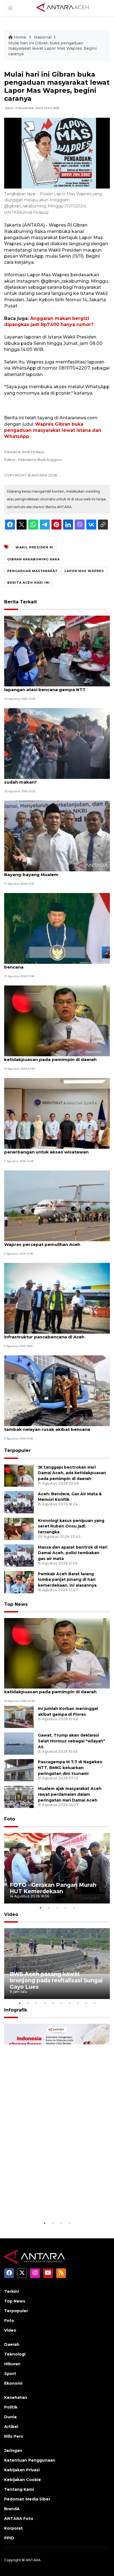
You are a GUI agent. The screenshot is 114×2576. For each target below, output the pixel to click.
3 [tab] (57, 1908)
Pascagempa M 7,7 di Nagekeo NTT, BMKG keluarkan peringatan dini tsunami (70, 1768)
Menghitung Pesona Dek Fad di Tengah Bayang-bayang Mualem (48, 872)
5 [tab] (74, 1908)
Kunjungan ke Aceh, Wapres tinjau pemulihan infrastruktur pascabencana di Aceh (54, 1334)
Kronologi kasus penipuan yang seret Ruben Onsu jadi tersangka (71, 1526)
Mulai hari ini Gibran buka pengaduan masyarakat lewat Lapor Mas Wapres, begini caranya (52, 48)
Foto (10, 1819)
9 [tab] (86, 2003)
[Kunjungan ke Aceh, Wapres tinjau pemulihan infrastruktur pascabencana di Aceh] (57, 1298)
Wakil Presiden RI (34, 547)
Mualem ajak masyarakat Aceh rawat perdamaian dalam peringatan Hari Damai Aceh (70, 1794)
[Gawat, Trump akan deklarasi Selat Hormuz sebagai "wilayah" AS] (19, 1743)
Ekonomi (13, 2383)
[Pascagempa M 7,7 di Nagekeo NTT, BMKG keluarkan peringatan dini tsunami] (19, 1770)
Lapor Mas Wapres (84, 571)
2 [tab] (49, 1908)
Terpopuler (17, 1450)
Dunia (10, 2417)
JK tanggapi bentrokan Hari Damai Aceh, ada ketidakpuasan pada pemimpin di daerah (54, 1057)
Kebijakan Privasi (22, 2470)
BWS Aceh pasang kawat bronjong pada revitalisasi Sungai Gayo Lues (56, 1980)
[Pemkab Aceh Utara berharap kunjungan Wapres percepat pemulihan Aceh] (57, 1206)
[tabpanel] (57, 1868)
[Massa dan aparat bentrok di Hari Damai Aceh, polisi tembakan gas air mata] (19, 1555)
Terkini (11, 2291)
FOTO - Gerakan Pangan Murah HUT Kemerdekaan (53, 1888)
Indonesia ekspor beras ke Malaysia (47, 2203)
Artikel (11, 2427)
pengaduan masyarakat (33, 571)
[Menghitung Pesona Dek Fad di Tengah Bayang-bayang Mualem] (57, 836)
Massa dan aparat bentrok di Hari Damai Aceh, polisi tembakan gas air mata (73, 1553)
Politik (11, 2407)
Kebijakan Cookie (23, 2480)
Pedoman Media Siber (27, 2499)
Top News (16, 1604)
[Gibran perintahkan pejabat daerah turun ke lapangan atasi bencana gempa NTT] (57, 651)
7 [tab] (69, 2003)
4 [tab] (65, 1908)
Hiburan (12, 2364)
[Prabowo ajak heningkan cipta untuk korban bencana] (57, 928)
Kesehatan (16, 2397)
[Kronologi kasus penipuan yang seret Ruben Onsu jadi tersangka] (19, 1528)
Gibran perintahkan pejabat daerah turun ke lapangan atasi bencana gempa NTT (53, 687)
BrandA (12, 2509)
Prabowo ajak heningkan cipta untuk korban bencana (54, 964)
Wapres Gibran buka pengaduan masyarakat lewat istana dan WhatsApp (53, 430)
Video (11, 1914)
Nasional (43, 37)
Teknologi (15, 2354)
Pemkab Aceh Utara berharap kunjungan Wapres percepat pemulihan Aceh (50, 1241)
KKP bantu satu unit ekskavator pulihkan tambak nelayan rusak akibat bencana (50, 1426)
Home (20, 37)
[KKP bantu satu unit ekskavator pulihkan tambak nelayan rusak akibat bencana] (57, 1390)
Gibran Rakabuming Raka (33, 559)
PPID (9, 2538)
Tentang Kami (19, 2489)
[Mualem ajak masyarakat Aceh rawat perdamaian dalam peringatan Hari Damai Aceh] (19, 1797)
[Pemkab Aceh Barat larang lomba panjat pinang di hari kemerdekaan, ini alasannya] (19, 1582)
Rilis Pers (14, 2436)
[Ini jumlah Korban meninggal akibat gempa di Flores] (19, 1717)
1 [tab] (40, 1908)
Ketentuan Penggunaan (30, 2460)
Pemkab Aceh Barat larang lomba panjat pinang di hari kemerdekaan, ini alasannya (67, 1580)
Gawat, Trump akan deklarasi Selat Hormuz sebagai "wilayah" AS (72, 1741)
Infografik (16, 2010)
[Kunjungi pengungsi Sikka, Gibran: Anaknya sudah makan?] (57, 743)
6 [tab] (61, 2003)
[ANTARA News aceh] (63, 8)
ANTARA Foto (19, 2519)
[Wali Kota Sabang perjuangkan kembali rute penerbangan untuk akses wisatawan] (57, 1113)
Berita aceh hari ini (28, 583)
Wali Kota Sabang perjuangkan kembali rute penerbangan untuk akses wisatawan (54, 1149)
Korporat (13, 2528)
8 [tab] (78, 2003)
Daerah (12, 2344)
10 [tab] (94, 2003)
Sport (10, 2374)
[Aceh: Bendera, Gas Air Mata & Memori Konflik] (19, 1502)
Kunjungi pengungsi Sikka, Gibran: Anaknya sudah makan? (52, 779)
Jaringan (13, 2450)
